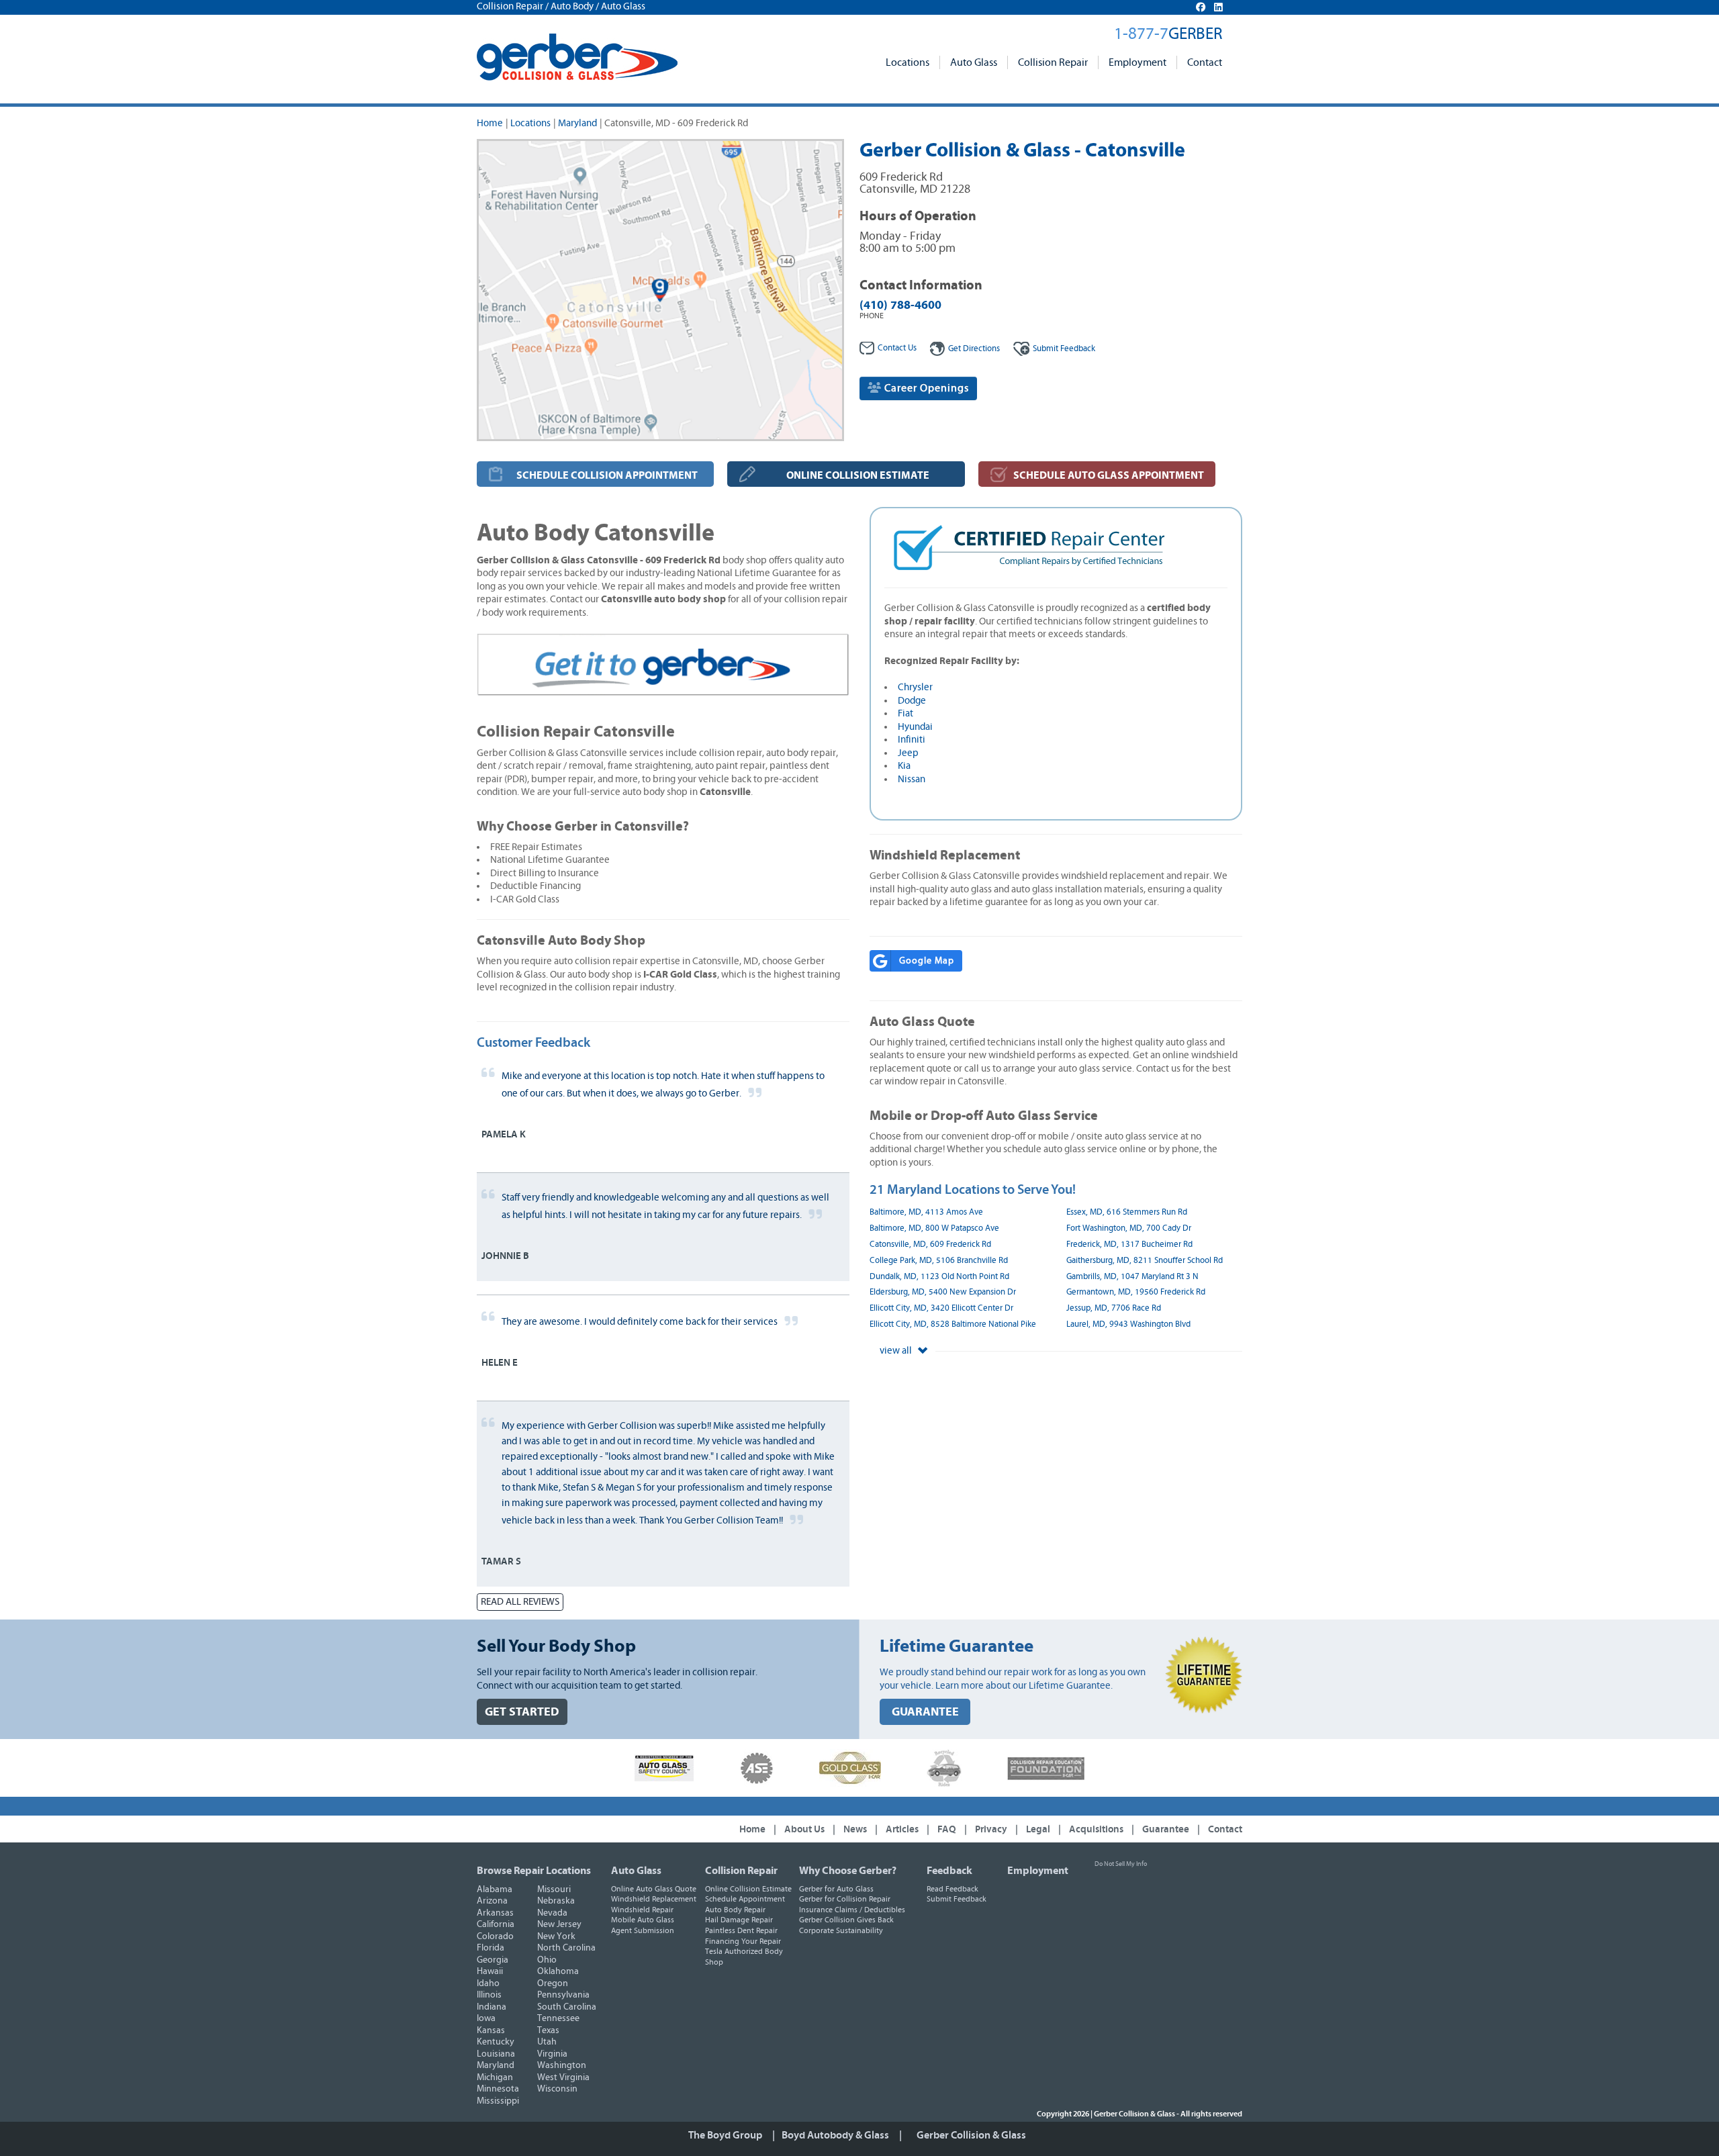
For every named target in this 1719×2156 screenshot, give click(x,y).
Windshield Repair (642, 1910)
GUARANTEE (925, 1712)
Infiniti (912, 740)
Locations (908, 62)
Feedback (1064, 349)
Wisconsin (557, 2089)
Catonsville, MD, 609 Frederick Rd (930, 1245)
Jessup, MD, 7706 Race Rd (1114, 1308)
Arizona (492, 1901)
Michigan (495, 2077)
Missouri (554, 1889)
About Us (804, 1829)
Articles (902, 1829)
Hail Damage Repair (739, 1920)
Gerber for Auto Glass (836, 1889)
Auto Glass (974, 62)
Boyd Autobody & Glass (835, 2135)
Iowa (486, 2018)
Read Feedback (953, 1889)
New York (556, 1936)
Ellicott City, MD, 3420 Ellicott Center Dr (941, 1308)
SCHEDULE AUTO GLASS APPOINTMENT (1109, 475)
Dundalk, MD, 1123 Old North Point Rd (939, 1277)
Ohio (547, 1960)
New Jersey (559, 1924)
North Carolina (566, 1948)
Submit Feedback (957, 1899)
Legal (1038, 1829)
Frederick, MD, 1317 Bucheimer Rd (1129, 1245)
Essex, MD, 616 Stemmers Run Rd (1127, 1212)
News (855, 1829)
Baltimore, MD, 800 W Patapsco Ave (934, 1228)
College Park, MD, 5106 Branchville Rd (939, 1261)
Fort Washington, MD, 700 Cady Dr (1129, 1228)
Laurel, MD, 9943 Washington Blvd (1128, 1324)
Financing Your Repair (743, 1941)
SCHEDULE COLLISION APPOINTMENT (607, 475)
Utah (547, 2042)
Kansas (491, 2030)
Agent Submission (643, 1930)
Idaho (488, 1983)
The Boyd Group (725, 2135)
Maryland (577, 123)
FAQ (947, 1829)
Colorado (495, 1936)
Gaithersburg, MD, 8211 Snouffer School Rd (1145, 1261)
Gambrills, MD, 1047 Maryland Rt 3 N (1132, 1277)
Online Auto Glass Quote (654, 1889)
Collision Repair (1053, 62)
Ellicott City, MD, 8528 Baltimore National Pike (953, 1324)
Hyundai (915, 727)
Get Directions (974, 349)
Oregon (553, 1983)
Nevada (552, 1913)
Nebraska (556, 1901)
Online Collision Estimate (748, 1889)
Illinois (489, 1995)
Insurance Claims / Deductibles (852, 1910)
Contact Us (897, 348)
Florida (491, 1948)
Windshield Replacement (654, 1899)
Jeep (908, 753)
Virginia (552, 2054)
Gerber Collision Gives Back (846, 1920)
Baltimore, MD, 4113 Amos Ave (926, 1212)
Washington (562, 2065)
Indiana (492, 2007)
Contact (1205, 62)
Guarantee (1166, 1829)
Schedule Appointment (745, 1899)
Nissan (912, 779)
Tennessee (558, 2018)
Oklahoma (558, 1971)
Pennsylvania (563, 1995)
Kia (904, 766)
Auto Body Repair (735, 1910)
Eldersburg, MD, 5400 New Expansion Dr (943, 1292)
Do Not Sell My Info (1121, 1864)
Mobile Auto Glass (643, 1920)
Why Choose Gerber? (848, 1871)
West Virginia (563, 2077)
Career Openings (925, 388)
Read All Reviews (520, 1602)
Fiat (905, 713)
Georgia (493, 1960)
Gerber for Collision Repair (845, 1899)
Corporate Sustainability (841, 1930)
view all (897, 1351)
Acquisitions (1096, 1829)
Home (490, 123)
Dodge (912, 701)
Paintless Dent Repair (741, 1930)
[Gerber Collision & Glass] (577, 57)
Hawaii (490, 1971)
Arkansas (495, 1913)
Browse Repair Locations (534, 1871)
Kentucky (496, 2042)
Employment (1137, 62)
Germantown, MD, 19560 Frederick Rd (1136, 1292)
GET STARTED (522, 1712)
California (496, 1924)
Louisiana (496, 2054)
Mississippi (498, 2101)
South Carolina (567, 2007)
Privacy (991, 1829)
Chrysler (915, 687)
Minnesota (498, 2089)
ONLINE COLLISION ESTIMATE (858, 475)
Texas (548, 2030)
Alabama (495, 1889)
